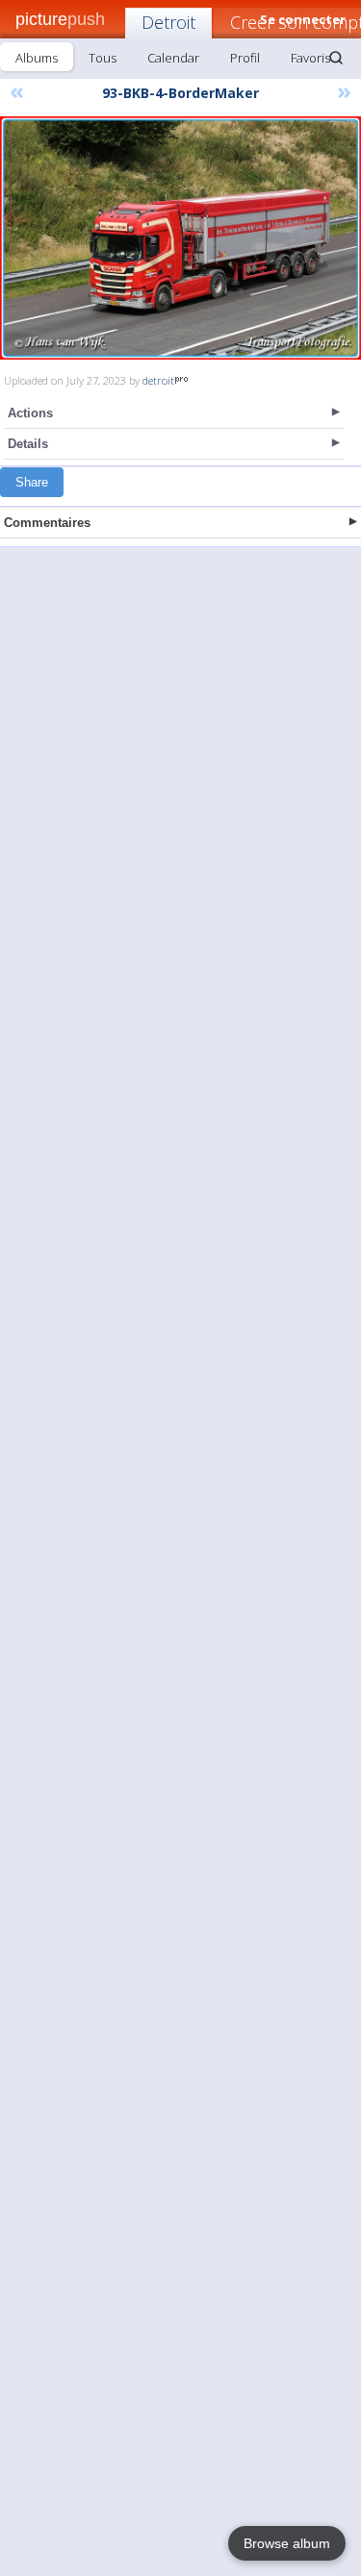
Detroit (168, 22)
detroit (158, 380)
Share (32, 482)
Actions (30, 413)
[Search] (336, 58)
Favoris (310, 58)
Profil (245, 58)
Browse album (287, 2543)
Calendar (173, 58)
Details (28, 444)
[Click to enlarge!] (180, 238)
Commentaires (47, 523)
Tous (103, 58)
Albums (37, 58)
